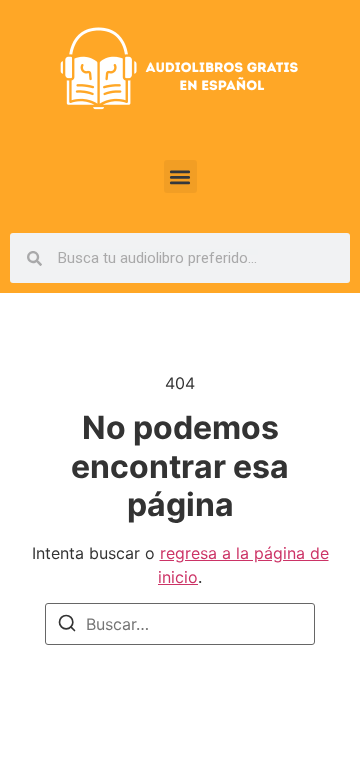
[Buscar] (67, 626)
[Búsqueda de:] (180, 624)
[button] (180, 176)
